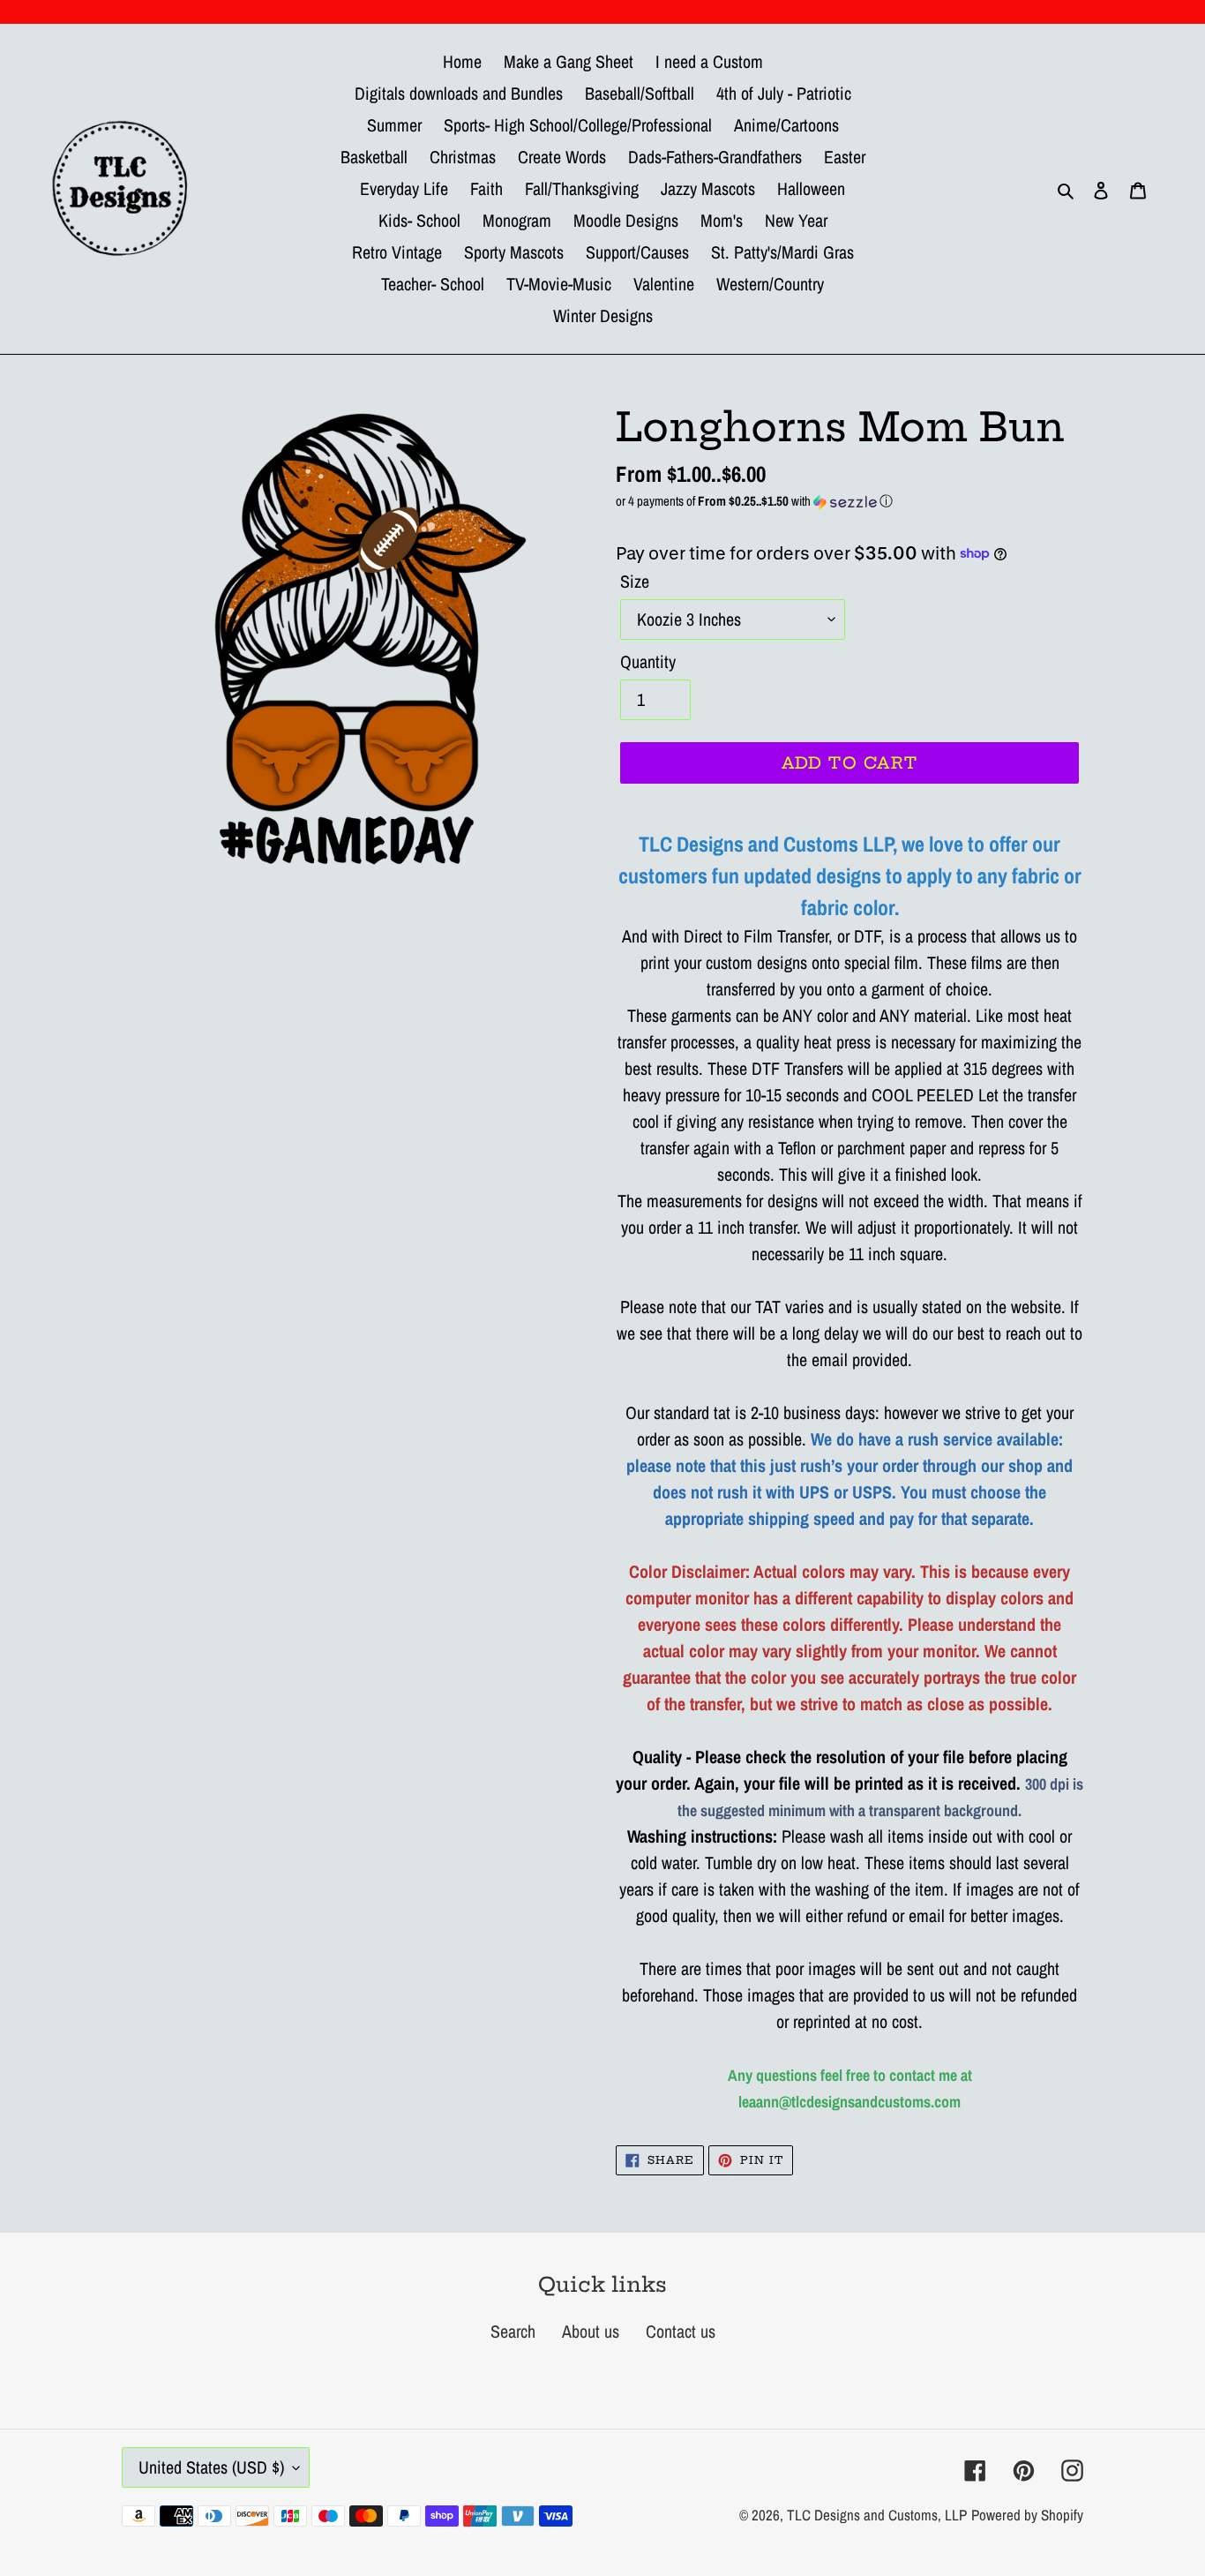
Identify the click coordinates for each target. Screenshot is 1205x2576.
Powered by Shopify (1027, 2515)
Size (635, 581)
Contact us (681, 2331)
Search (513, 2331)
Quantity (648, 661)
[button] (849, 501)
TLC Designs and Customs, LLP (877, 2515)
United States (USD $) (211, 2467)
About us (591, 2331)
